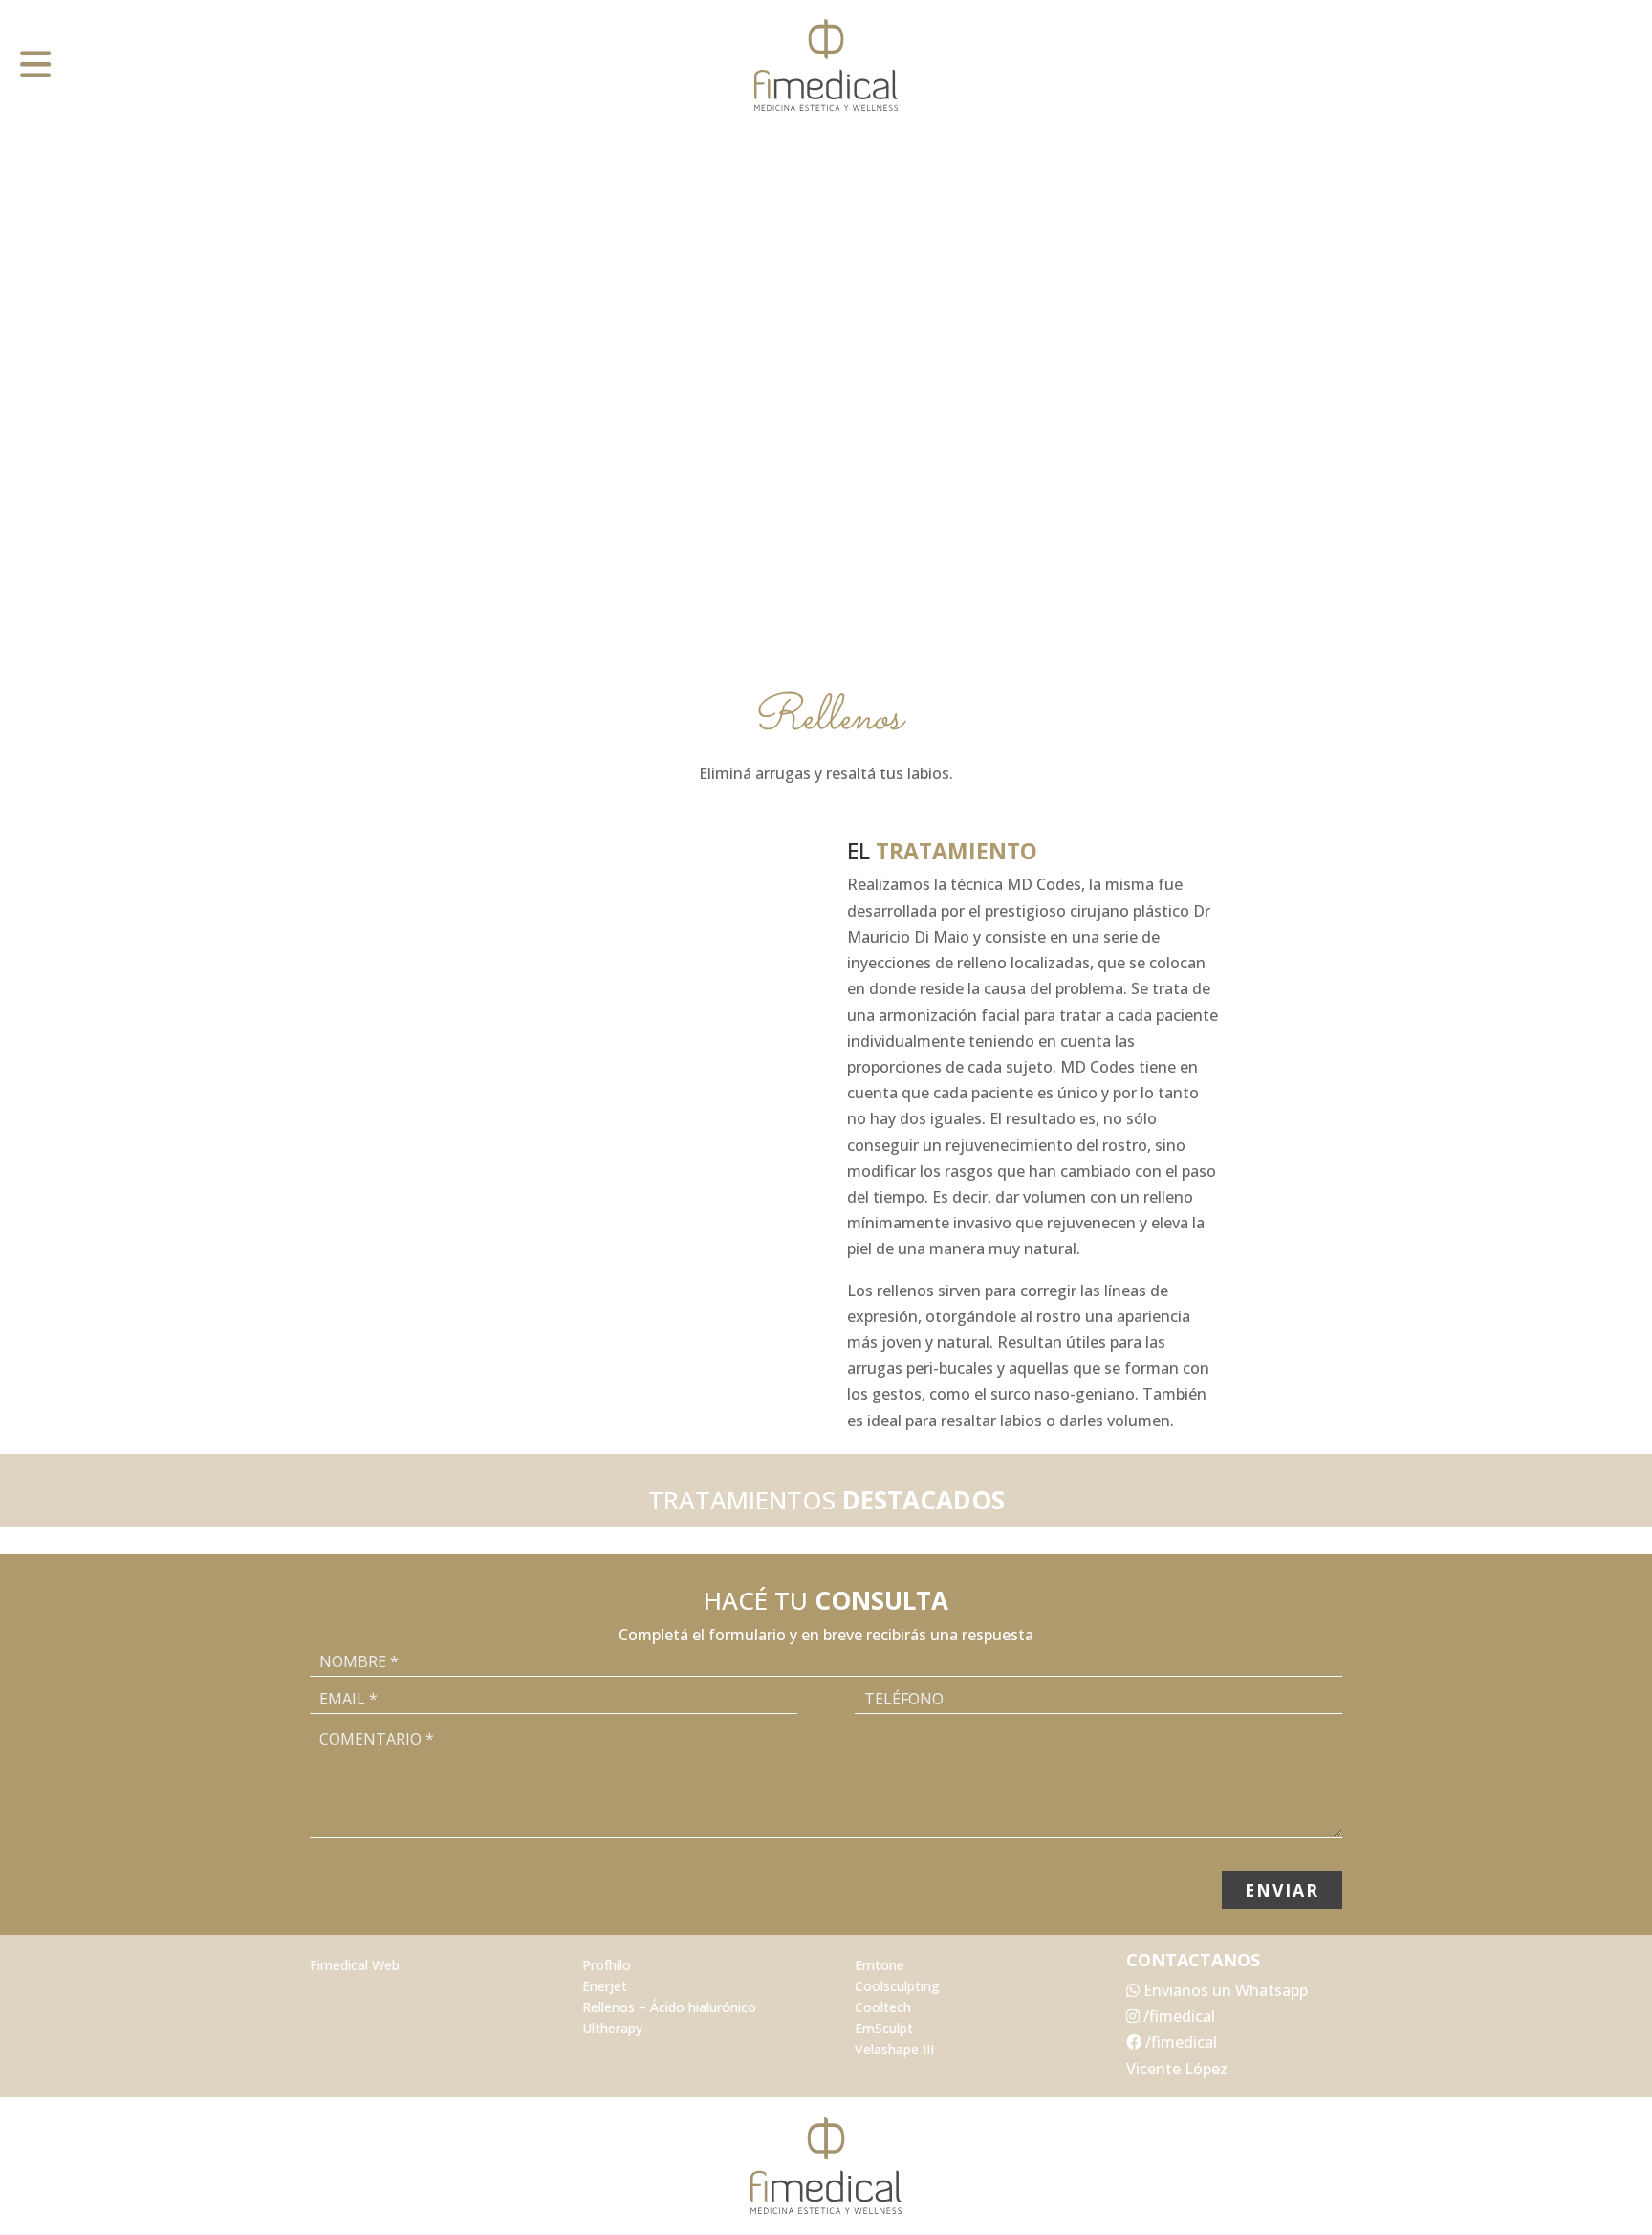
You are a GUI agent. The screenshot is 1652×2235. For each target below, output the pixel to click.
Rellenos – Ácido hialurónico (669, 2007)
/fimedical (1177, 2016)
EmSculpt (884, 2029)
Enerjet (605, 1986)
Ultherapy (612, 2029)
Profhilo (607, 1965)
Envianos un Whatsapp (1224, 1990)
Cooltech (883, 2007)
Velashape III (894, 2050)
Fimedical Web (355, 1965)
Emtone (880, 1965)
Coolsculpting (897, 1986)
